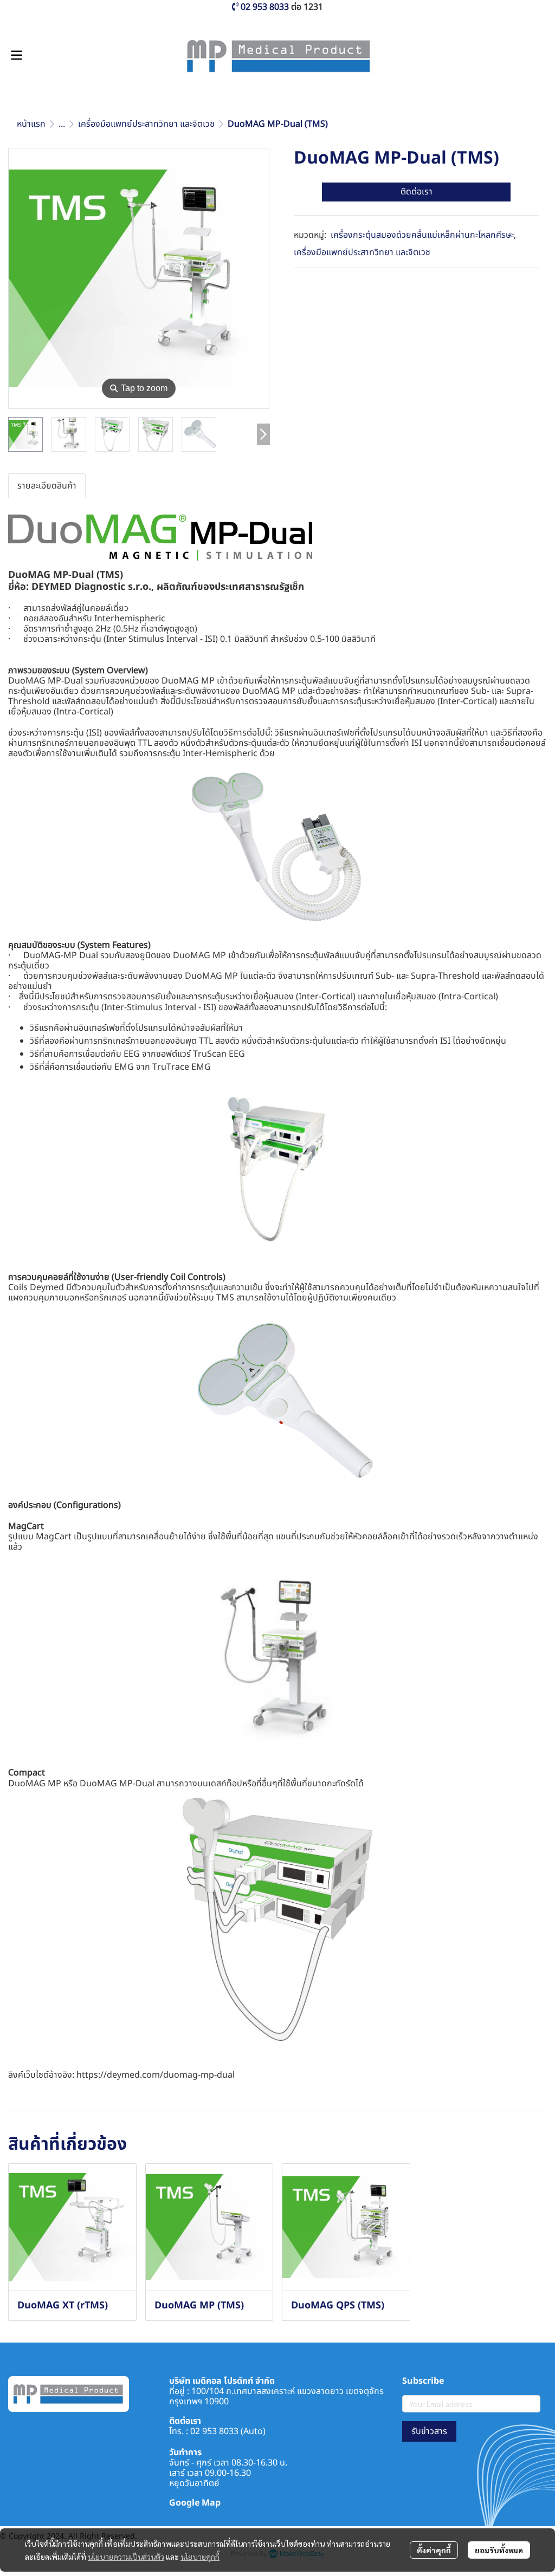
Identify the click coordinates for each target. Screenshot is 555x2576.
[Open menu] (16, 55)
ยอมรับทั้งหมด (499, 2550)
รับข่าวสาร (429, 2431)
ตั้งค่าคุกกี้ (434, 2550)
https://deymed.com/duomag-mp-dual (156, 2075)
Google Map (195, 2503)
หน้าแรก (31, 124)
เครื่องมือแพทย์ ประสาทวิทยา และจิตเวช (146, 124)
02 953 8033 (214, 2431)
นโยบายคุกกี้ (200, 2557)
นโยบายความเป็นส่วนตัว (126, 2557)
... (62, 124)
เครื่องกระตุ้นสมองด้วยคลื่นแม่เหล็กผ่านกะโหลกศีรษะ (423, 235)
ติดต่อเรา (417, 192)
